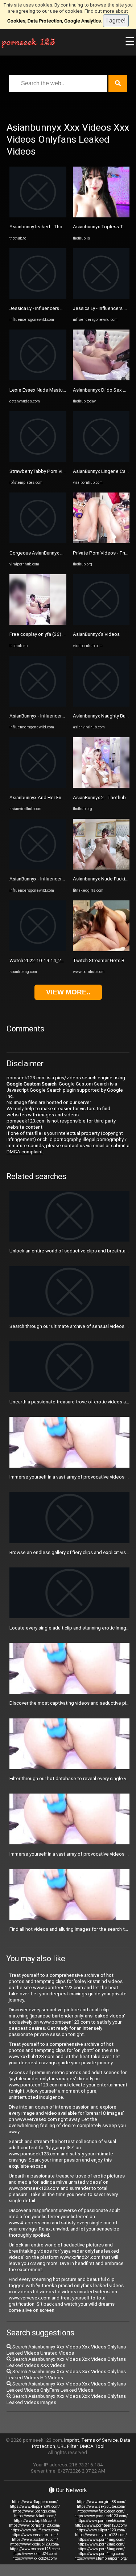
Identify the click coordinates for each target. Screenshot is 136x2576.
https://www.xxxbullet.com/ (35, 2540)
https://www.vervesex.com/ (35, 2535)
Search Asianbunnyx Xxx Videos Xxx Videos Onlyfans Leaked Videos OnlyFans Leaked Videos (66, 2387)
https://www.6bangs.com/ (35, 2511)
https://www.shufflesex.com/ (35, 2530)
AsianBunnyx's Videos (96, 634)
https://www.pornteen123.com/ (101, 2525)
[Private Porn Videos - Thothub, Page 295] (101, 542)
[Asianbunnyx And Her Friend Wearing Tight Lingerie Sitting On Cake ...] (38, 786)
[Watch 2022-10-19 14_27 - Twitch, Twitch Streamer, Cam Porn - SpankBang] (38, 950)
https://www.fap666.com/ (35, 2521)
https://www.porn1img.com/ (101, 2540)
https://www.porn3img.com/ (101, 2549)
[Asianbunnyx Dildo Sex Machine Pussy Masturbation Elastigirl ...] (101, 379)
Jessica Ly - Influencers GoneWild (45, 308)
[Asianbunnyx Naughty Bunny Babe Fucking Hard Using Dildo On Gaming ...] (101, 705)
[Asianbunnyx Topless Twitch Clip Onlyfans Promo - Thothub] (101, 216)
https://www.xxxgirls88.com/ (101, 2502)
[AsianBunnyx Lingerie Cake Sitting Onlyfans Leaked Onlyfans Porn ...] (101, 460)
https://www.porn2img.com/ (101, 2544)
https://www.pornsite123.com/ (35, 2525)
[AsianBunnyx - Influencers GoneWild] (38, 705)
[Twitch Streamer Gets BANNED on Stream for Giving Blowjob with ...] (101, 950)
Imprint (72, 2440)
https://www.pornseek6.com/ (101, 2521)
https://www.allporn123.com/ (101, 2530)
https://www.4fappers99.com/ (35, 2507)
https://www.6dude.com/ (35, 2516)
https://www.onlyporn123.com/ (101, 2535)
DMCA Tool (92, 2446)
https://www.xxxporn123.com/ (35, 2549)
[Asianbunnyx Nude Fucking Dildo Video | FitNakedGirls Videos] (101, 868)
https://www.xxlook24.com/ (35, 2558)
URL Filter (67, 2446)
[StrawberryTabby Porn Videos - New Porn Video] (38, 460)
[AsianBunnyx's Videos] (101, 623)
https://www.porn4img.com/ (101, 2554)
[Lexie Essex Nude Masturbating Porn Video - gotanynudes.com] (38, 379)
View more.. (68, 992)
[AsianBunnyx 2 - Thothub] (101, 786)
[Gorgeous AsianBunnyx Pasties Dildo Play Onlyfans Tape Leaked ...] (38, 542)
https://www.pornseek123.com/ (101, 2516)
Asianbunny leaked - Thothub (41, 227)
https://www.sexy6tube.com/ (101, 2507)
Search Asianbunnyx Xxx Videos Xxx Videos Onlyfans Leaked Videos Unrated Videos (66, 2350)
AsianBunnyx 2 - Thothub (99, 798)
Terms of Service (100, 2440)
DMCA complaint (25, 1152)
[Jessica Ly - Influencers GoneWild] (38, 297)
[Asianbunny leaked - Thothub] (38, 216)
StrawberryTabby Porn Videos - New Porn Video (61, 471)
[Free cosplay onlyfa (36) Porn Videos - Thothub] (38, 623)
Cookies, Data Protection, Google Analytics (54, 21)
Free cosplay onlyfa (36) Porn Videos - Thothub (60, 634)
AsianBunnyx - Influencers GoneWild (48, 716)
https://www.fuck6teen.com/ (101, 2511)
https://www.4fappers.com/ (35, 2502)
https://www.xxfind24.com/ (35, 2554)
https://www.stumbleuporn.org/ (101, 2558)
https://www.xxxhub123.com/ (35, 2544)
